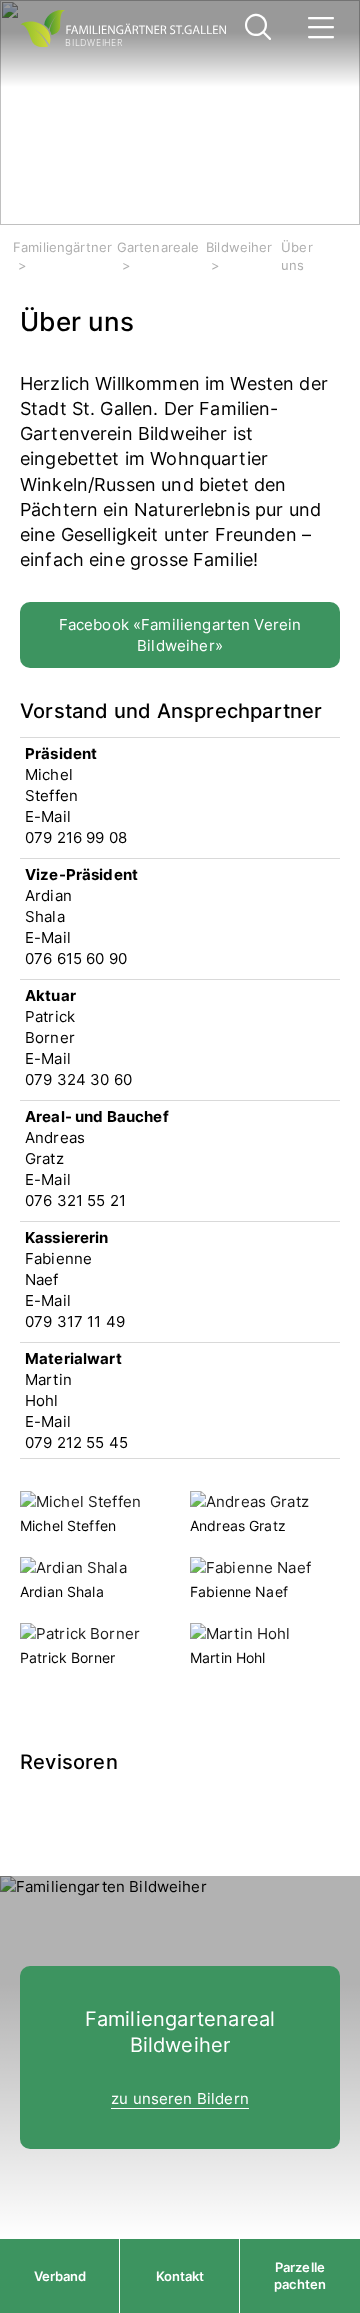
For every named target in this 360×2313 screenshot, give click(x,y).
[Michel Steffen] (80, 1502)
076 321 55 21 (75, 1200)
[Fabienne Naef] (250, 1569)
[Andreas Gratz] (249, 1502)
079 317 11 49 (75, 1321)
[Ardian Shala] (73, 1569)
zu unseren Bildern (180, 2098)
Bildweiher (239, 247)
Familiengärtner (62, 247)
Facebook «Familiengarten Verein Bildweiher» (180, 635)
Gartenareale (158, 247)
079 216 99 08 (76, 837)
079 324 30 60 (78, 1079)
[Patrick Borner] (80, 1635)
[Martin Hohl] (240, 1635)
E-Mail (48, 816)
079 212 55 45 (76, 1442)
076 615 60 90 (76, 958)
